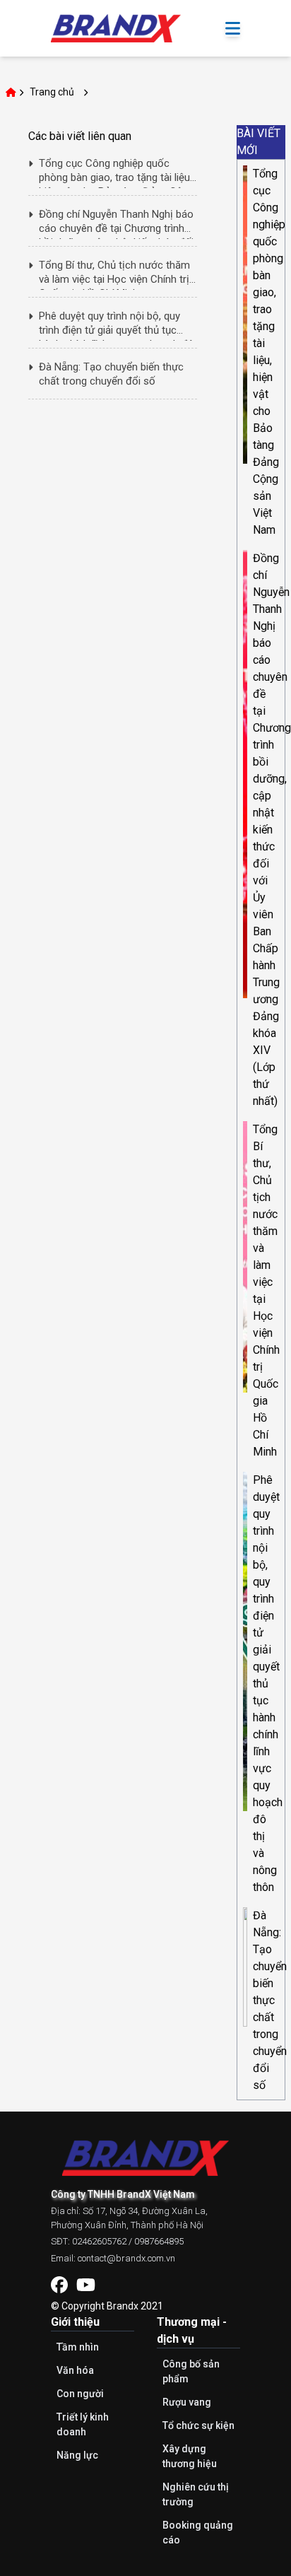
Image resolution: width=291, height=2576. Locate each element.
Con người (80, 2394)
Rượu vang (187, 2402)
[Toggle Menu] (233, 29)
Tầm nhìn (78, 2347)
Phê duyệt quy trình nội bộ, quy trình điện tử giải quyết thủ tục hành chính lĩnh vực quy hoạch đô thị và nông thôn (268, 1684)
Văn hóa (75, 2370)
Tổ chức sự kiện (198, 2425)
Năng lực (77, 2455)
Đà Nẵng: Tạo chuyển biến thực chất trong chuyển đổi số (270, 2000)
